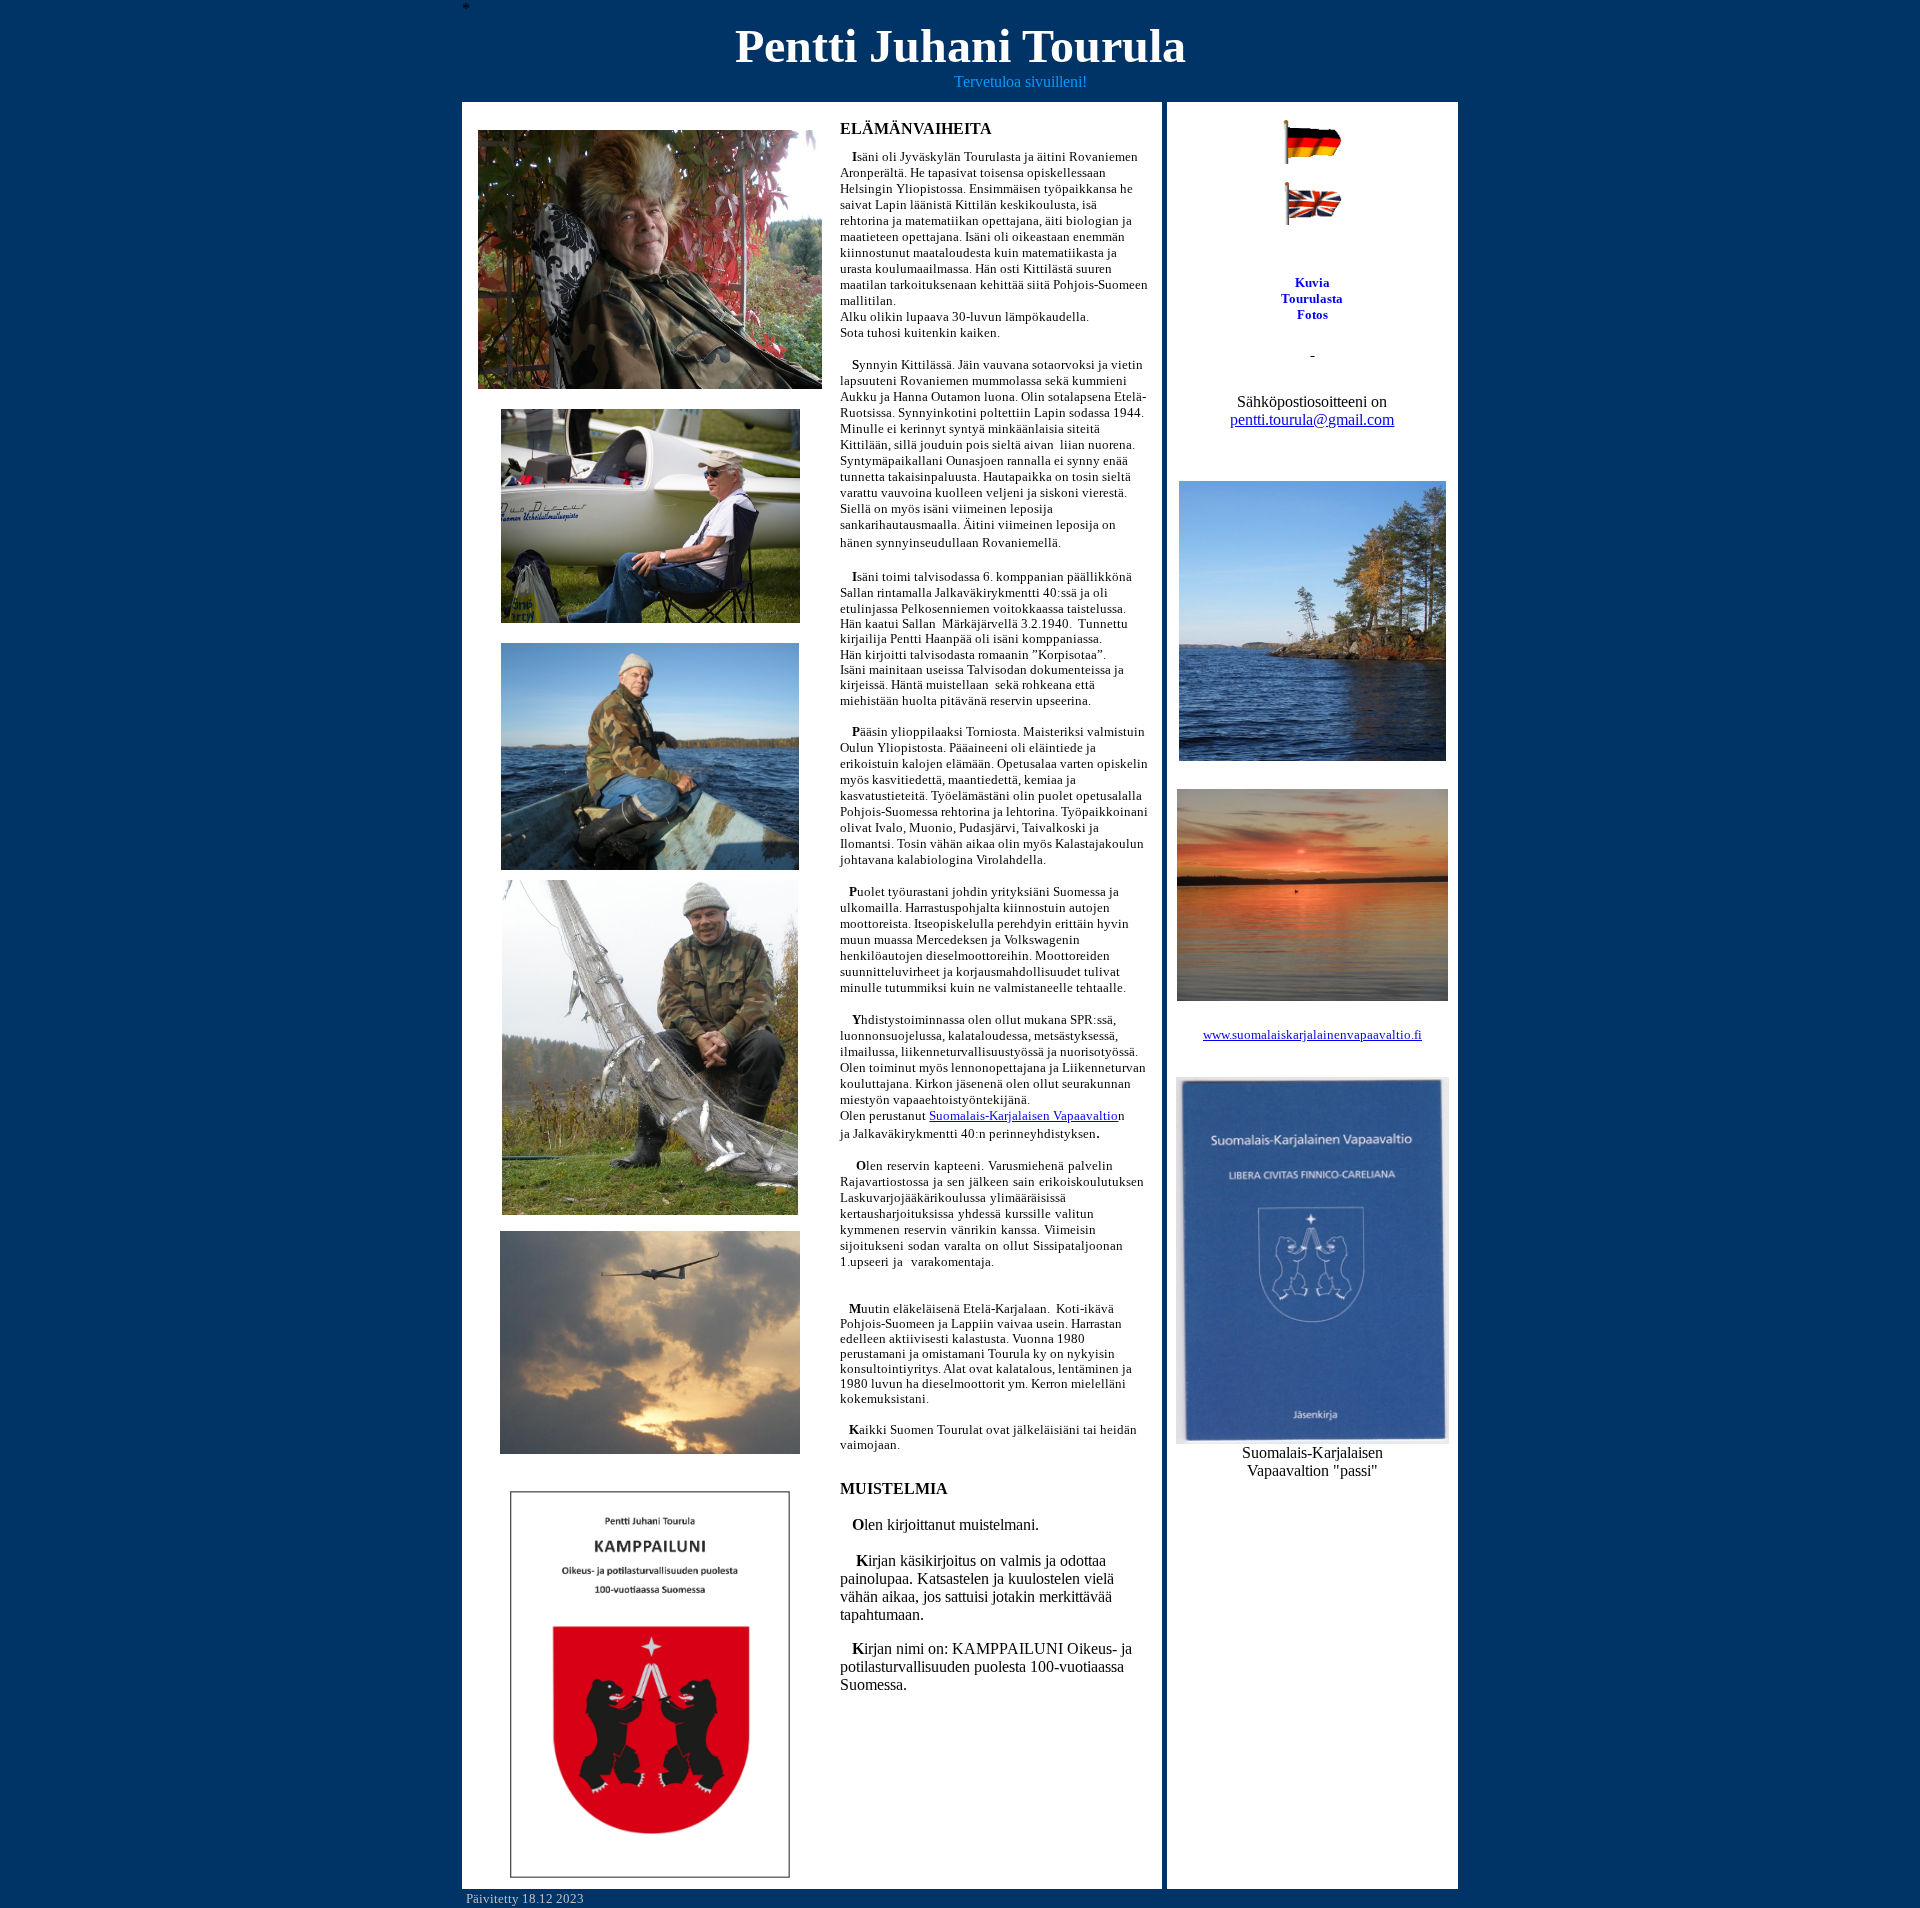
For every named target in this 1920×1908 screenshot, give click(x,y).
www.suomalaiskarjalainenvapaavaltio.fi (1312, 1034)
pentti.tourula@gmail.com (1312, 419)
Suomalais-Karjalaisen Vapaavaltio (1023, 1115)
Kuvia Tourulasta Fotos (1312, 298)
